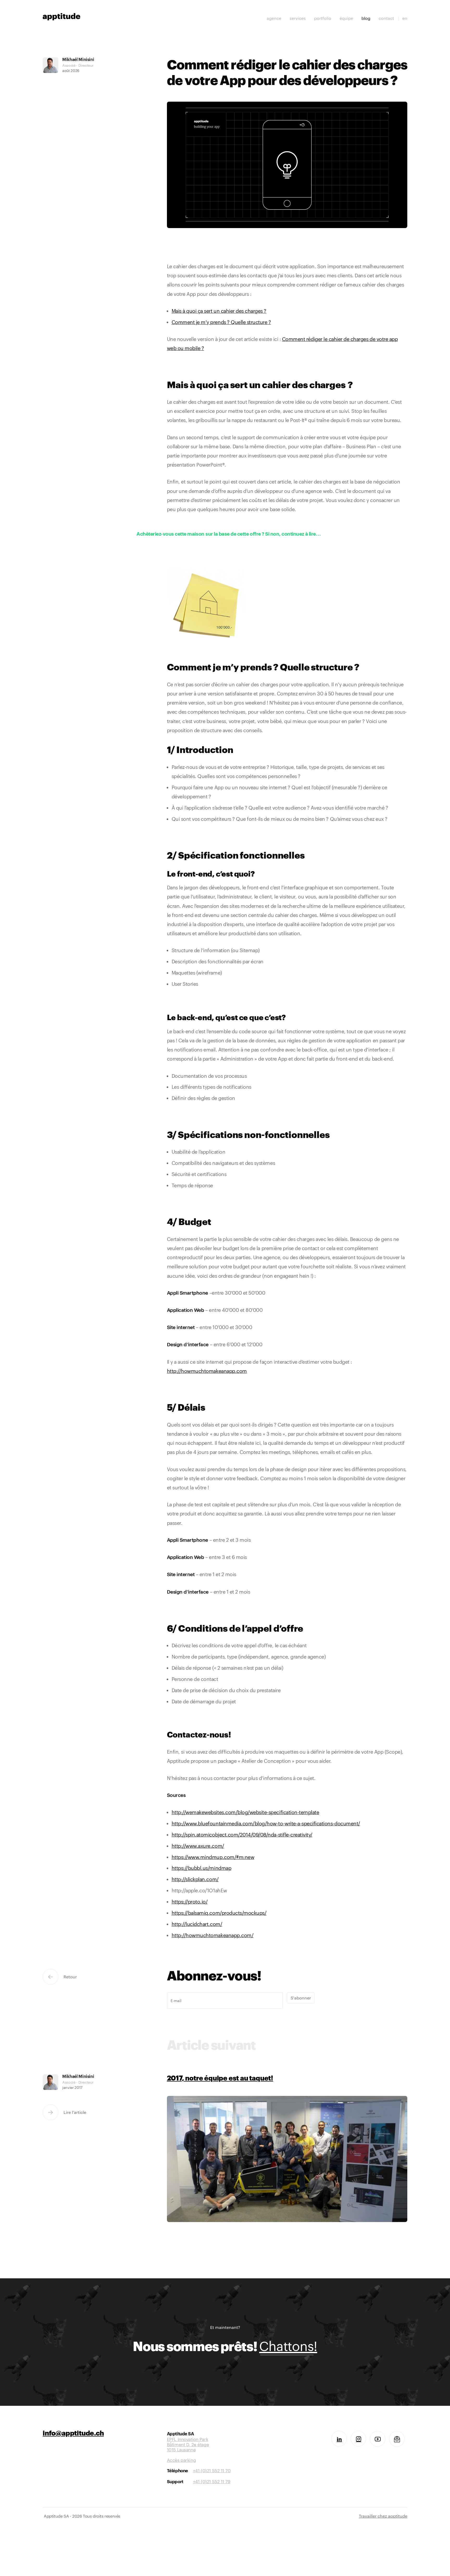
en (405, 18)
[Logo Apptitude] (61, 16)
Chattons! (288, 2346)
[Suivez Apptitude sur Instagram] (358, 2439)
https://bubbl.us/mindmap (201, 1868)
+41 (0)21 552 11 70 (212, 2470)
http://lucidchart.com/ (197, 1924)
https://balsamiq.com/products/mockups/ (219, 1913)
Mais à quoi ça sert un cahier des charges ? (219, 311)
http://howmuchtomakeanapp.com (207, 1371)
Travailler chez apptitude (383, 2516)
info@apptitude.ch (73, 2434)
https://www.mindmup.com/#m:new (213, 1857)
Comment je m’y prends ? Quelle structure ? (221, 322)
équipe (346, 18)
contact (386, 18)
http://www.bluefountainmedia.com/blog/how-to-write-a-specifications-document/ (266, 1823)
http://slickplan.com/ (195, 1879)
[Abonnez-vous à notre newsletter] (397, 2439)
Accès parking (181, 2460)
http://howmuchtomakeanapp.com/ (213, 1935)
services (298, 18)
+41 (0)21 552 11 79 (212, 2481)
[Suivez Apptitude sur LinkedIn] (339, 2439)
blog (366, 18)
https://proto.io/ (190, 1902)
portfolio (323, 18)
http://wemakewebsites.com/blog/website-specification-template (245, 1812)
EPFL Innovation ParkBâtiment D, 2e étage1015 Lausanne (188, 2442)
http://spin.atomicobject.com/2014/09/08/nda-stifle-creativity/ (242, 1835)
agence (274, 18)
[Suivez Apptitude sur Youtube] (378, 2439)
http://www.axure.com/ (198, 1846)
